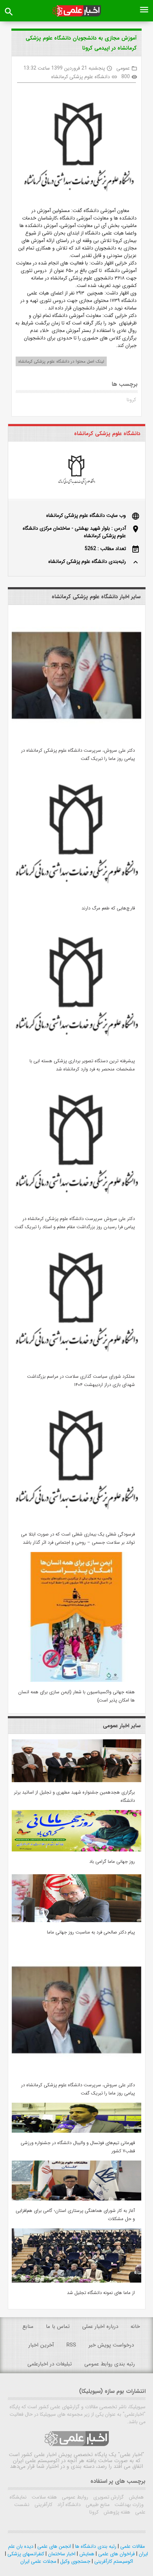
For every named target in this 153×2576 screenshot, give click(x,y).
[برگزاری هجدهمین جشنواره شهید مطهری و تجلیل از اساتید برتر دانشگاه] (76, 1781)
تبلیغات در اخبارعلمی (50, 2364)
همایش (136, 2497)
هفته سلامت (44, 2497)
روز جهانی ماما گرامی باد (112, 1862)
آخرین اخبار (41, 2345)
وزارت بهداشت (128, 2505)
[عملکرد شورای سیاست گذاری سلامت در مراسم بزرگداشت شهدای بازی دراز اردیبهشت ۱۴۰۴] (76, 1365)
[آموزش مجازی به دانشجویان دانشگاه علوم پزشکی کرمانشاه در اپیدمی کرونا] (76, 148)
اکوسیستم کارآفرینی (113, 2561)
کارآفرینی (43, 2505)
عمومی (123, 68)
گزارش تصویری (108, 2497)
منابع (28, 2327)
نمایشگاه (18, 2497)
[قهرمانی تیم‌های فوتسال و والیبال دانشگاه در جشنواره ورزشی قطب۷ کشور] (76, 2131)
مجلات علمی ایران (38, 2561)
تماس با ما (58, 2327)
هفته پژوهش (116, 2512)
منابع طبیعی (97, 2505)
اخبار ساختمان (61, 2554)
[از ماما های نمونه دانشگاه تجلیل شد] (76, 2281)
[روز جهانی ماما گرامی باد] (76, 1850)
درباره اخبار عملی (100, 2327)
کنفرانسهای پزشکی (25, 2554)
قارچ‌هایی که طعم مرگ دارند (108, 908)
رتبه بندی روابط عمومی (110, 2364)
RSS (71, 2345)
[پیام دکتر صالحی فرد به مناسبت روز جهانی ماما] (76, 1921)
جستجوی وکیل (75, 2561)
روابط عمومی (74, 2497)
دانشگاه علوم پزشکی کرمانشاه (81, 77)
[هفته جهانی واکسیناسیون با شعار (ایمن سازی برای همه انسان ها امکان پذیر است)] (76, 1680)
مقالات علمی (132, 2546)
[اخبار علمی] (77, 11)
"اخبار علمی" (131, 2455)
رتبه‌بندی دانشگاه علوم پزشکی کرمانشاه (87, 561)
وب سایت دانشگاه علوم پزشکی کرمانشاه (86, 515)
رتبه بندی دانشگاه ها (95, 2546)
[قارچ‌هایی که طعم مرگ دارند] (76, 897)
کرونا (131, 400)
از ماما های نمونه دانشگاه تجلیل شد (101, 2293)
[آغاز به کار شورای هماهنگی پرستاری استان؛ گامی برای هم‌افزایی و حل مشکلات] (76, 2199)
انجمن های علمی (54, 2546)
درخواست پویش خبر (111, 2345)
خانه (135, 2327)
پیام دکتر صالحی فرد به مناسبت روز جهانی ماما (91, 1932)
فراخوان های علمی (116, 2554)
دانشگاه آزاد (68, 2505)
